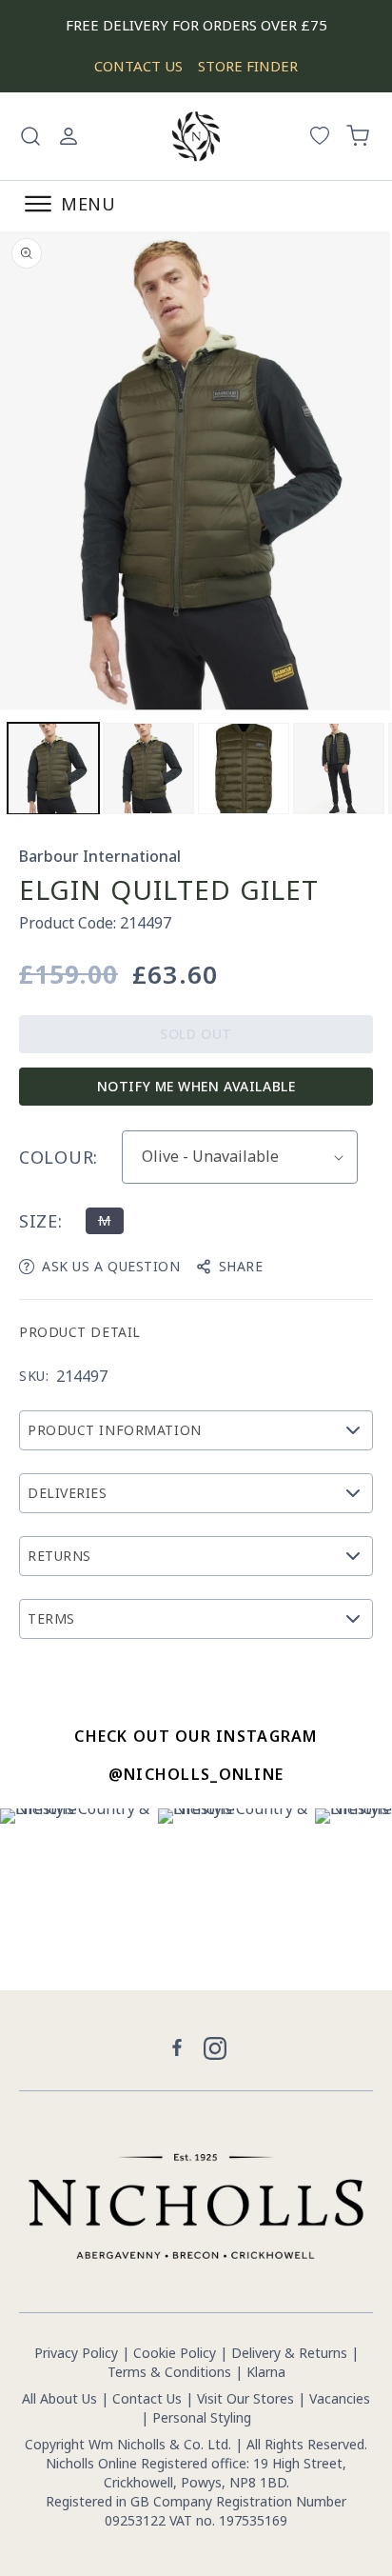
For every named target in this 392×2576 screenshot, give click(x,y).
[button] (30, 136)
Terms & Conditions (169, 2372)
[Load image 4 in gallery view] (339, 769)
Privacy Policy (76, 2353)
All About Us (59, 2398)
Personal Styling (202, 2417)
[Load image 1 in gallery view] (53, 769)
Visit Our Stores (245, 2398)
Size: (41, 1221)
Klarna (266, 2372)
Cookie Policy (175, 2353)
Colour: (59, 1157)
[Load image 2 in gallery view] (148, 769)
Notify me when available (196, 1086)
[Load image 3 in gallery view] (244, 769)
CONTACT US (138, 66)
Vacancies (340, 2398)
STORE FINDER (248, 66)
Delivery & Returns (289, 2353)
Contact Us (147, 2398)
